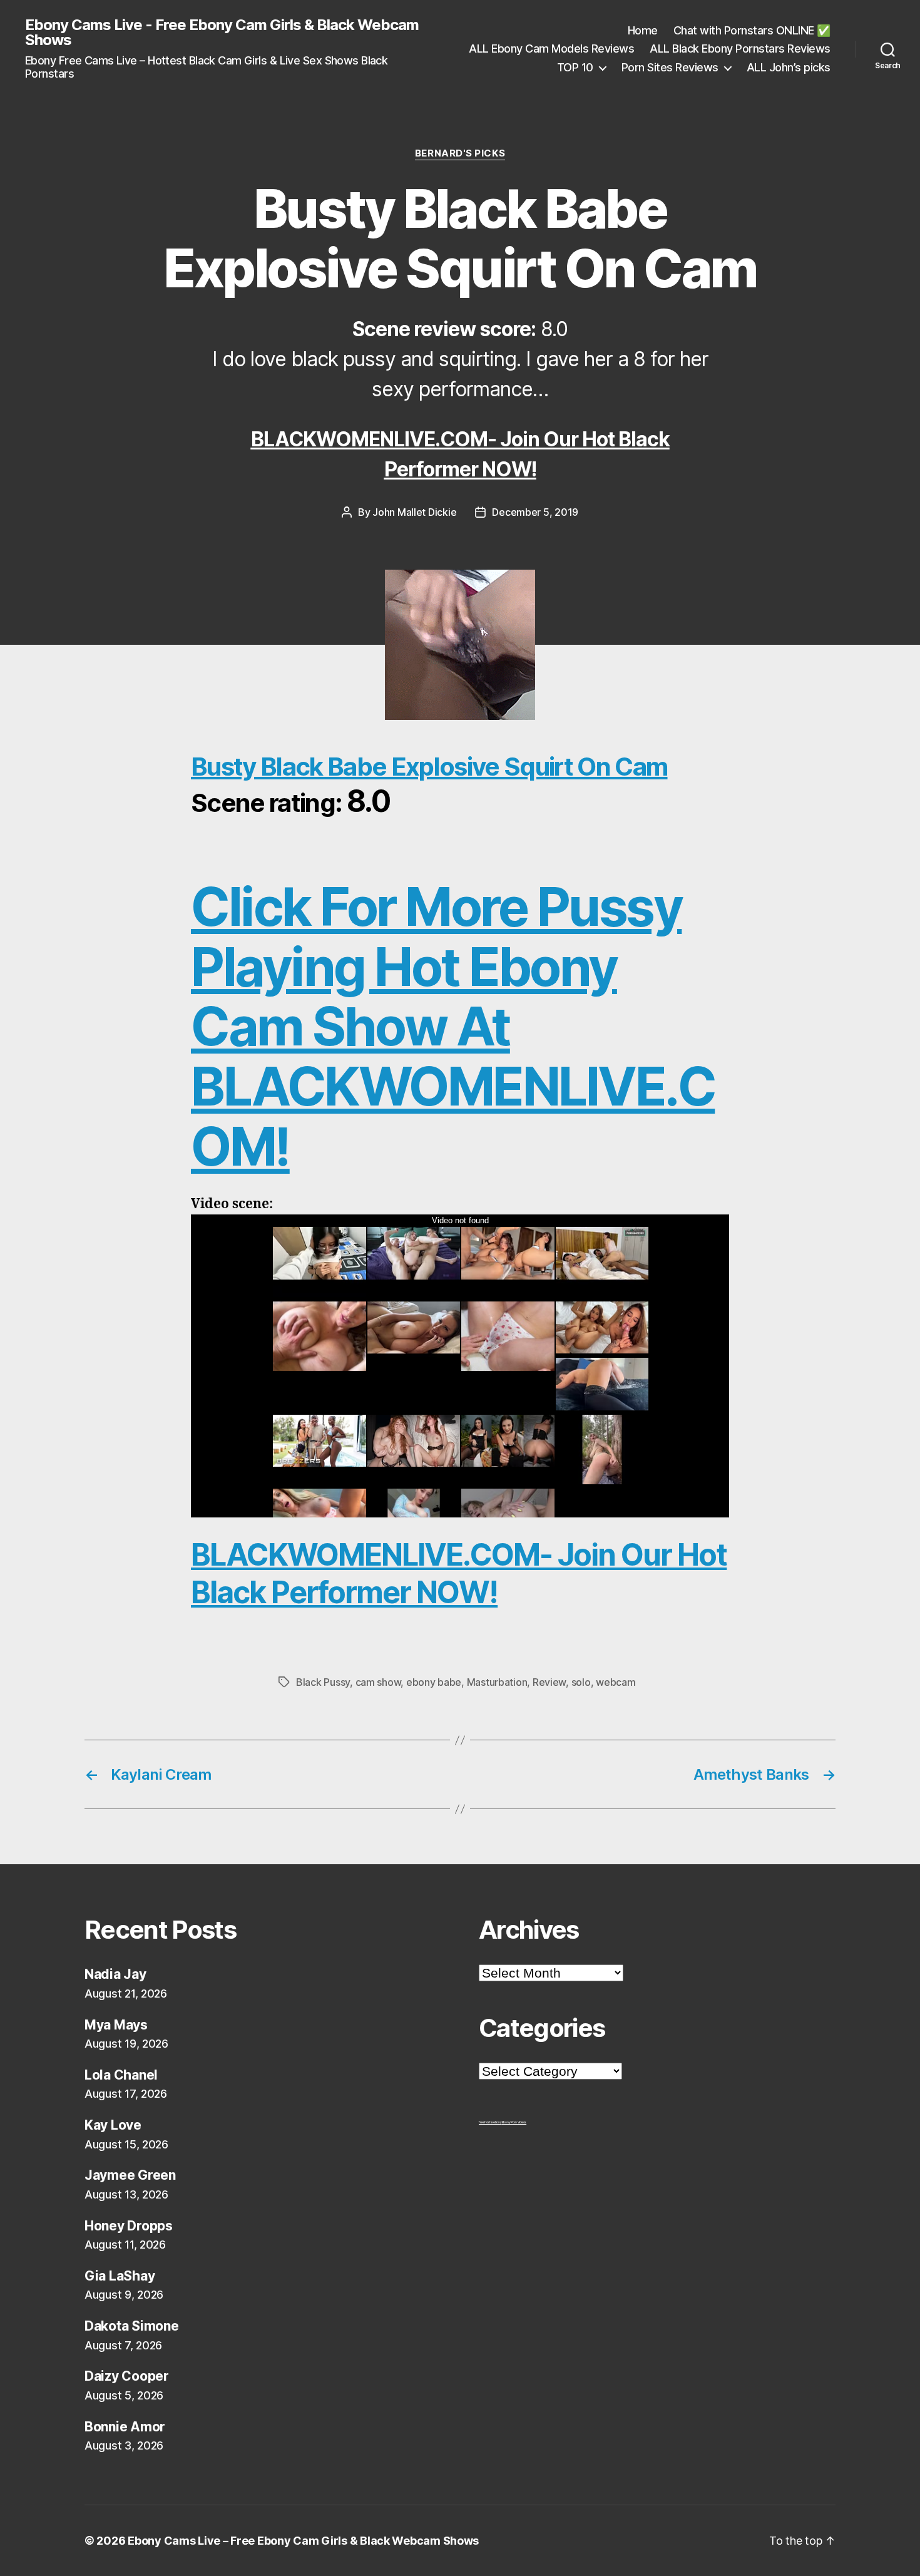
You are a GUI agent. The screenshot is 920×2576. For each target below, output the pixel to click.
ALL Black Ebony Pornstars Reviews (740, 49)
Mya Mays (116, 2025)
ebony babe (434, 1682)
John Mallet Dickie (414, 512)
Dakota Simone (132, 2326)
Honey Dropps (129, 2226)
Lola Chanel (121, 2075)
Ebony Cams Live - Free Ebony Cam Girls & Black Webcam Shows (222, 33)
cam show (378, 1682)
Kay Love (113, 2125)
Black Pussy (323, 1682)
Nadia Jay (115, 1974)
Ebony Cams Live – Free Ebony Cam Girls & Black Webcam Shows (303, 2541)
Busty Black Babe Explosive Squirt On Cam (429, 767)
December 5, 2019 (535, 512)
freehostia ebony (490, 2122)
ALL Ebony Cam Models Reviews (551, 49)
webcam (616, 1682)
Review (549, 1682)
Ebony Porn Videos (514, 2122)
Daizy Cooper (127, 2376)
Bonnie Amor (125, 2427)
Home (643, 30)
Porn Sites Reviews (670, 67)
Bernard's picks (460, 153)
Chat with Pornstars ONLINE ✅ (752, 30)
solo (581, 1682)
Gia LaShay (120, 2276)
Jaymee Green (130, 2175)
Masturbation (497, 1682)
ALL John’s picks (789, 67)
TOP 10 (575, 67)
